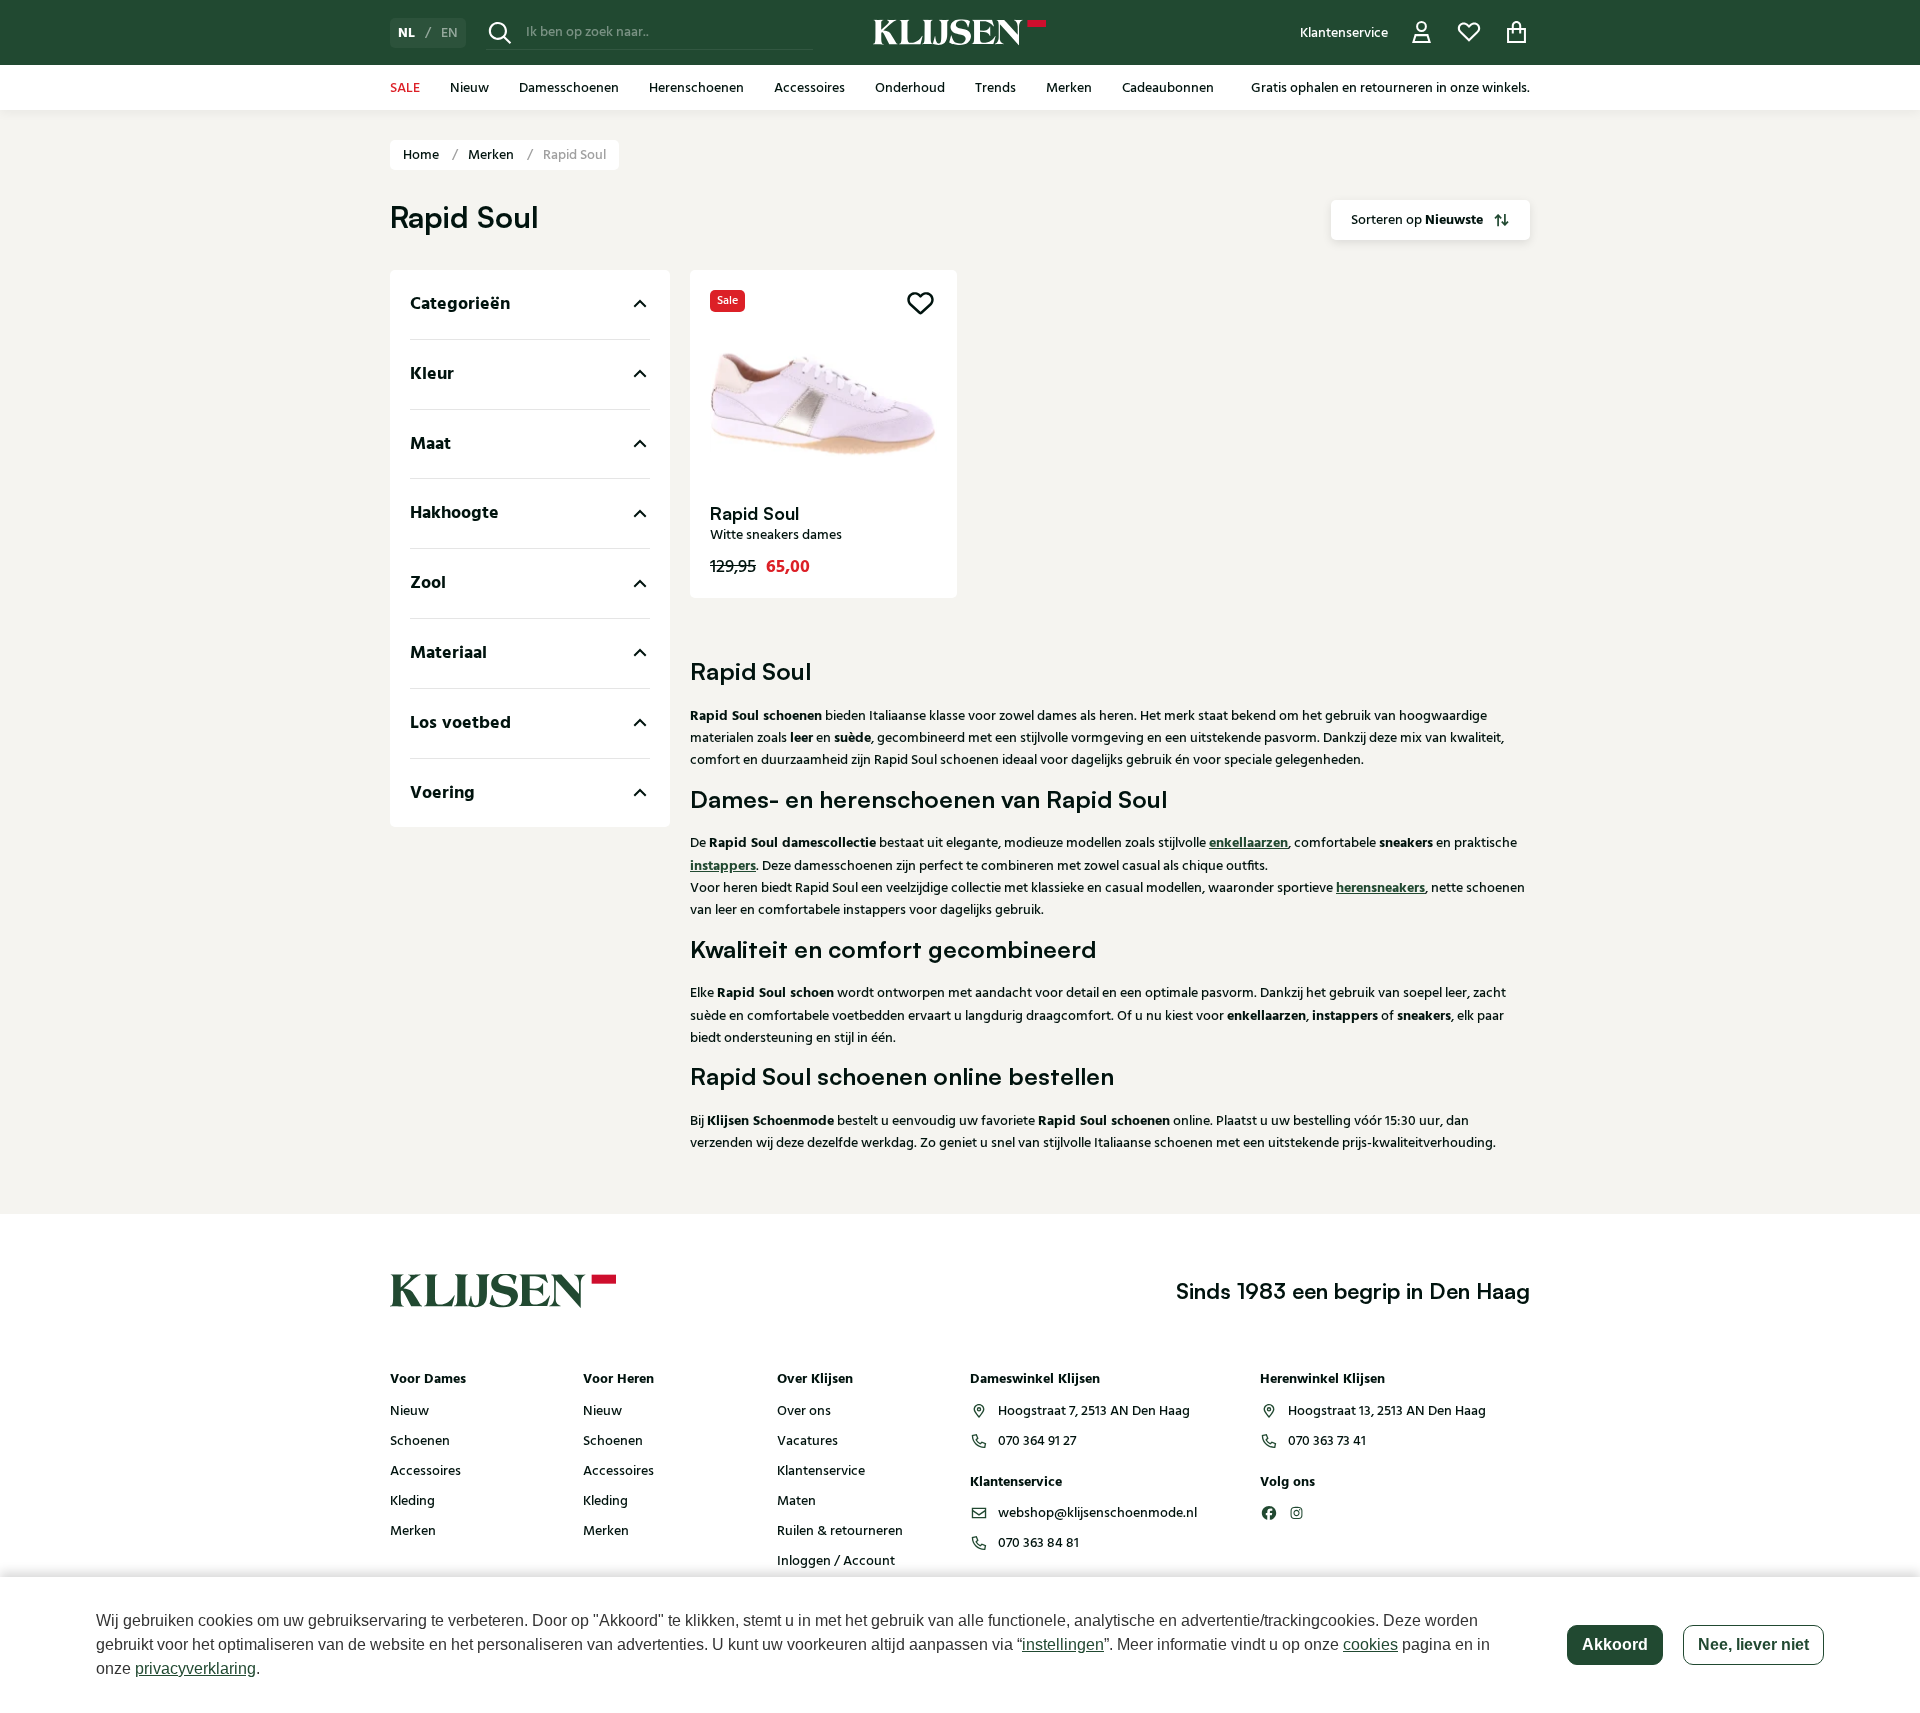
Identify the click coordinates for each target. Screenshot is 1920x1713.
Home (422, 155)
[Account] (1422, 32)
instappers (723, 866)
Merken (492, 155)
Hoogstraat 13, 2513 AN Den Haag (1387, 1411)
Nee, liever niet (1753, 1644)
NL (406, 33)
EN (449, 33)
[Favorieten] (1469, 32)
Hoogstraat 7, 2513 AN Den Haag (1094, 1411)
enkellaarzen (1248, 843)
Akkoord (1615, 1644)
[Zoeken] (500, 32)
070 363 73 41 (1327, 1441)
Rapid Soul (574, 155)
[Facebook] (1269, 1513)
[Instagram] (1297, 1513)
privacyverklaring (195, 1668)
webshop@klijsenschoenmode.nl (1097, 1513)
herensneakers (1380, 888)
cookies (1370, 1644)
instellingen (1063, 1644)
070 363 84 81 (1038, 1543)
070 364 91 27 (1037, 1441)
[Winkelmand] (1517, 32)
